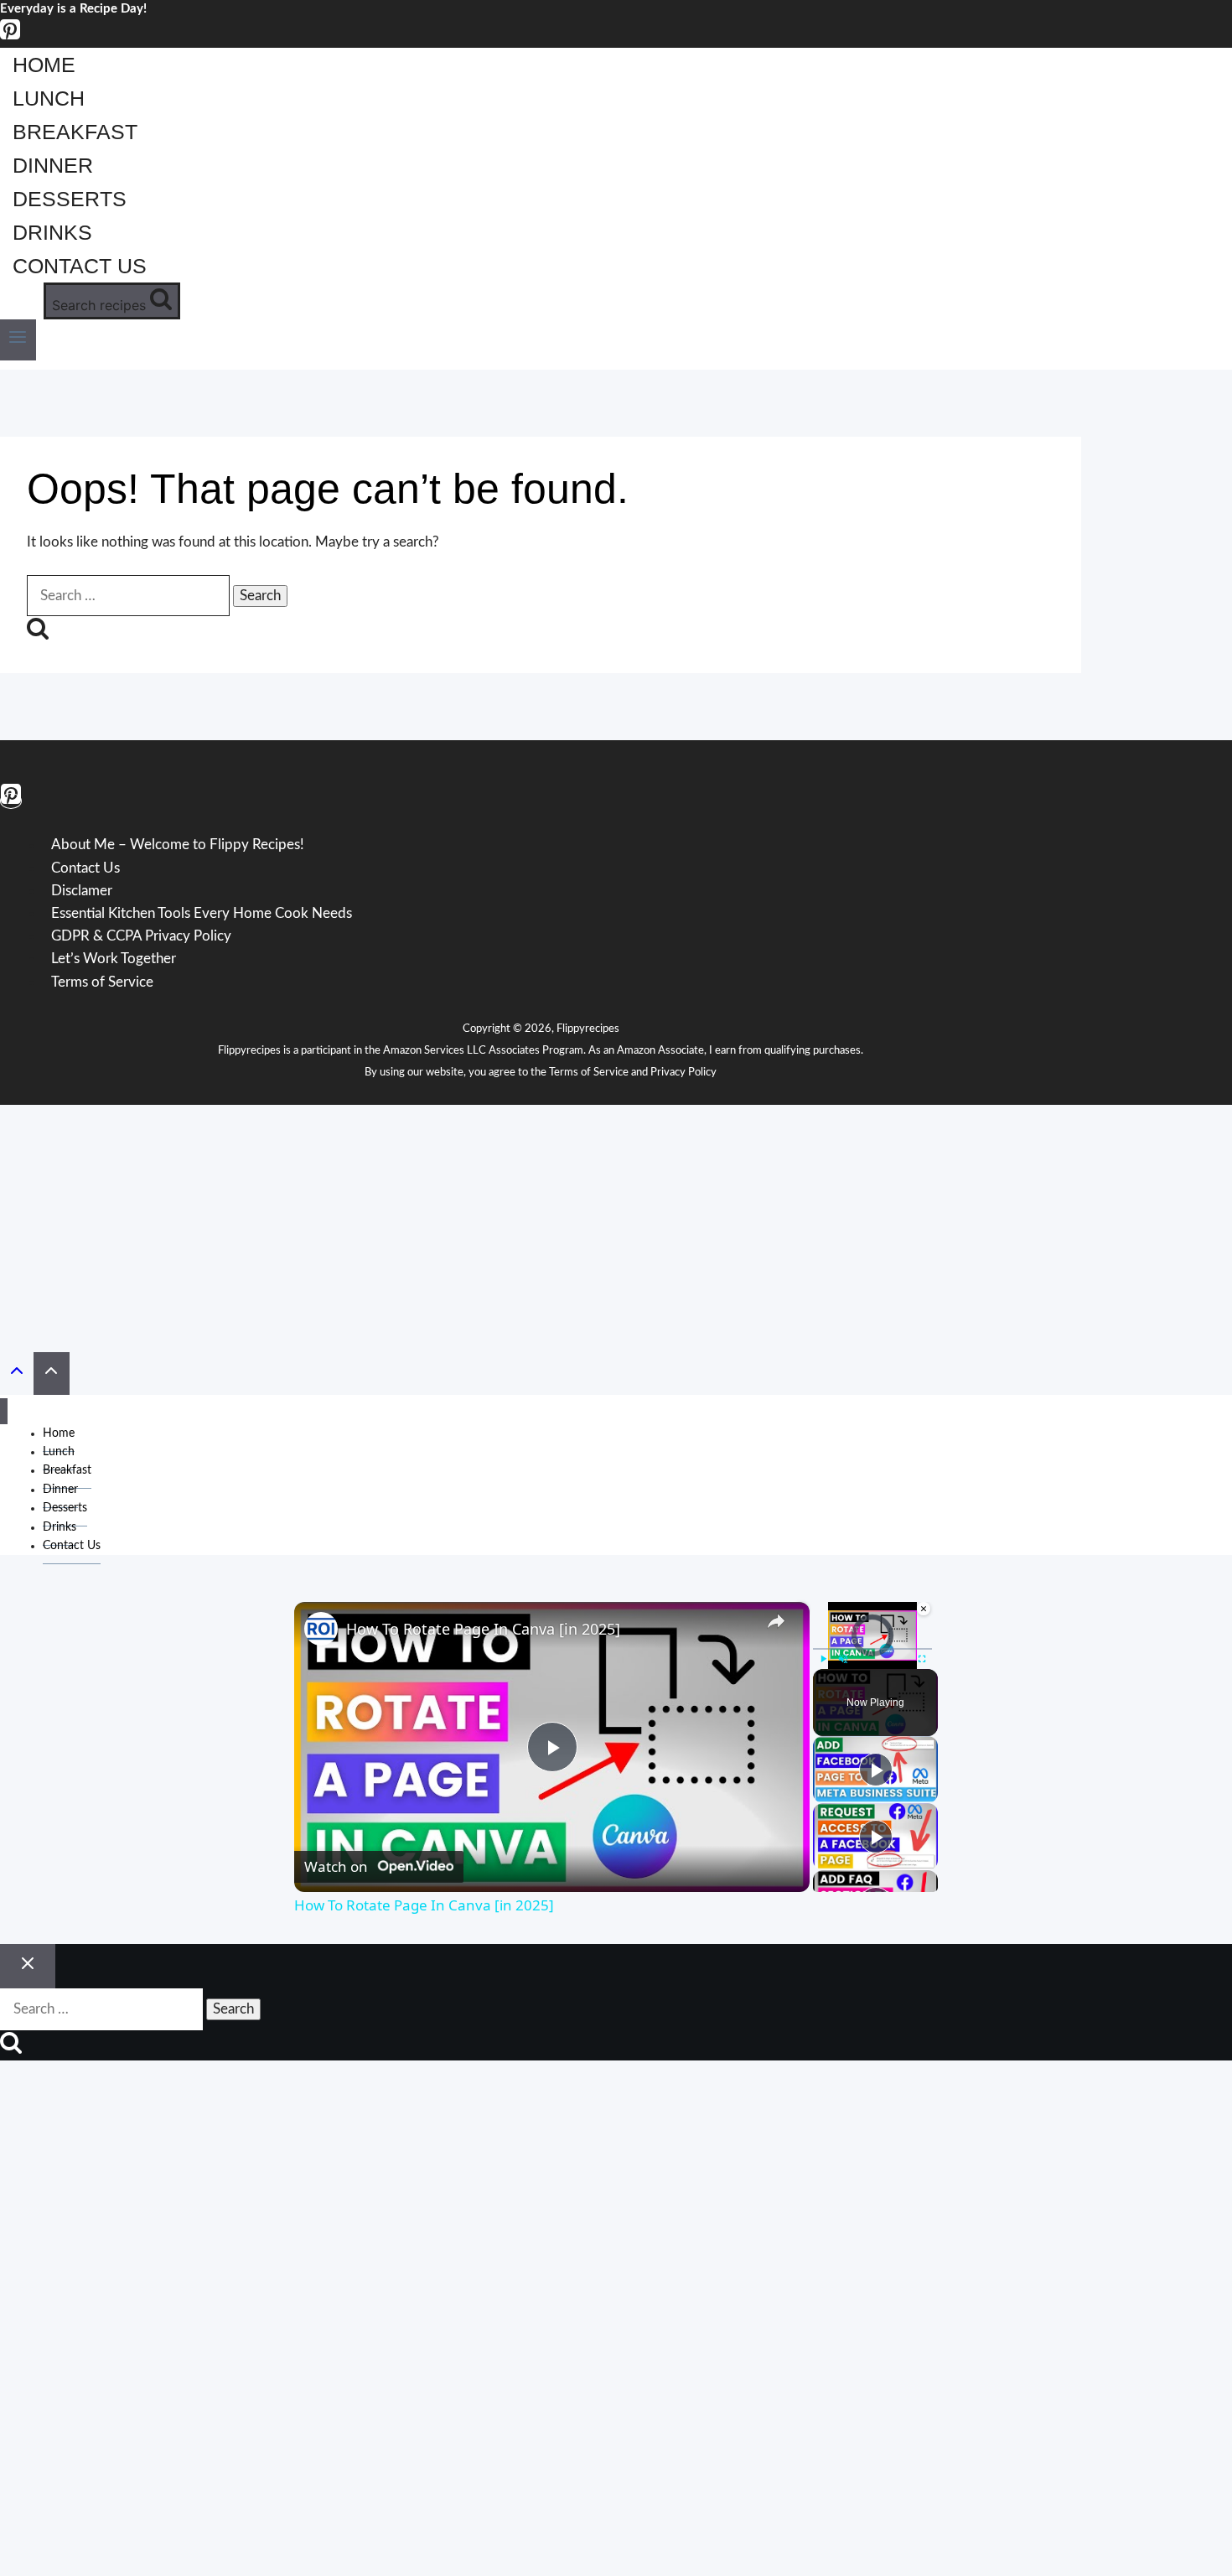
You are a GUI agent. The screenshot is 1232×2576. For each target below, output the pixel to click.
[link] (321, 1629)
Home (44, 65)
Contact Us (80, 266)
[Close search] (28, 1967)
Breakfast (75, 132)
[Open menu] (18, 340)
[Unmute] (843, 1659)
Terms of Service (102, 982)
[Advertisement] (616, 1222)
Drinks (52, 232)
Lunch (49, 98)
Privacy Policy (683, 1073)
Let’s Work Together (114, 959)
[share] (776, 1621)
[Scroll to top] (17, 1375)
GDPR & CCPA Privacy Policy (141, 936)
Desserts (70, 199)
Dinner (53, 165)
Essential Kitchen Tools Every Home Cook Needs (202, 913)
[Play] (823, 1659)
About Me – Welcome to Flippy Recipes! (178, 845)
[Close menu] (4, 1411)
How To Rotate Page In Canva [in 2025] (483, 1629)
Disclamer (82, 891)
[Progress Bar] (872, 1649)
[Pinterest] (10, 36)
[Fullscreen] (922, 1659)
